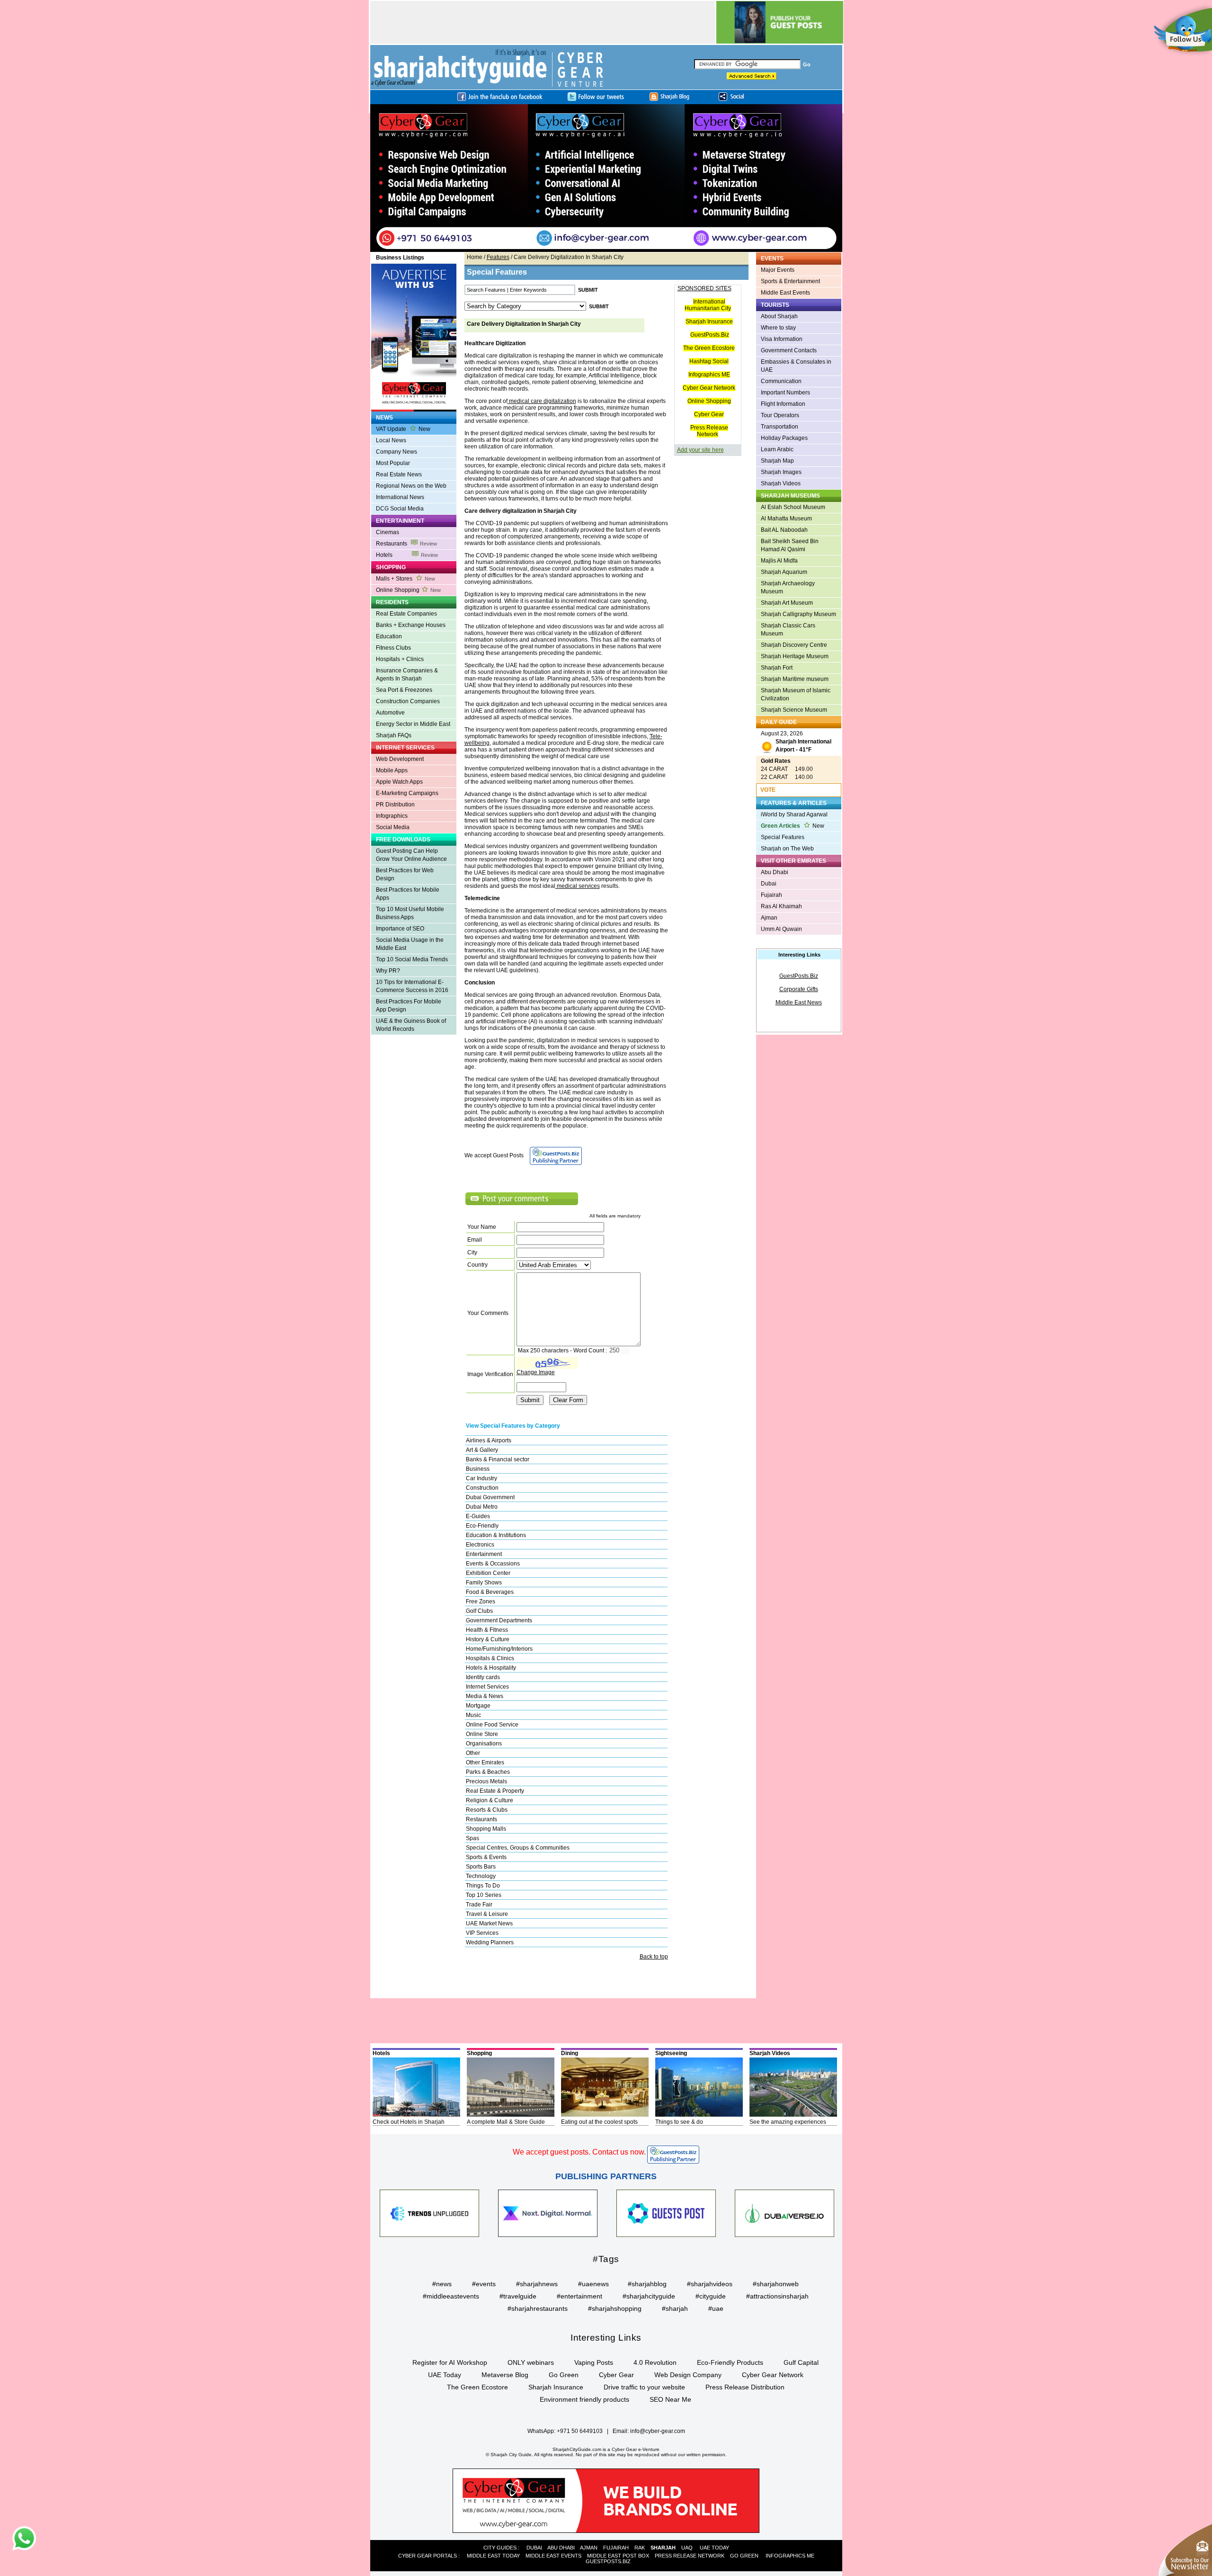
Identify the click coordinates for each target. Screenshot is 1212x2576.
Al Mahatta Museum (786, 519)
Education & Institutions (496, 1535)
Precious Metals (486, 1781)
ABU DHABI (561, 2548)
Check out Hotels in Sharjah (409, 2122)
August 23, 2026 (796, 742)
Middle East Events (785, 293)
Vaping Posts (594, 2362)
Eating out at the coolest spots (599, 2122)
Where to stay (778, 328)
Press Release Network (709, 431)
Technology (481, 1876)
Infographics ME (709, 375)
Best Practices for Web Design (405, 874)
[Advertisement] (409, 1076)
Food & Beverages (490, 1592)
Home (475, 257)
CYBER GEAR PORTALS (428, 2556)
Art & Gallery (482, 1450)
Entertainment (484, 1554)
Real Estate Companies (406, 614)
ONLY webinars (531, 2362)
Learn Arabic (777, 449)
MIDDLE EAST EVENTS (553, 2556)
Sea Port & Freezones (404, 690)
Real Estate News (399, 474)
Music (473, 1715)
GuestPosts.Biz (710, 335)
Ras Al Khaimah (781, 906)
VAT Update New (403, 429)
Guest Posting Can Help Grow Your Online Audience (411, 855)
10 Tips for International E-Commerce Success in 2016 (412, 986)
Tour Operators (780, 415)
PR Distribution (395, 805)
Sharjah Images (781, 472)
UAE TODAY (714, 2548)
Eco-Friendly (482, 1526)
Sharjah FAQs (394, 735)
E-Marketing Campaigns (407, 793)
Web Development (400, 759)
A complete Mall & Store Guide (506, 2122)
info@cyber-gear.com (658, 2431)
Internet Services (487, 1687)
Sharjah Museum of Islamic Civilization (796, 694)
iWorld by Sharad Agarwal (794, 814)
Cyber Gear (709, 414)
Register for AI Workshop (450, 2362)
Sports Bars (481, 1867)
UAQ (687, 2548)
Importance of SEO (400, 929)
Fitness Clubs (393, 648)
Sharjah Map (777, 461)
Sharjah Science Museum (794, 710)
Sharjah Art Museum (787, 603)
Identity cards (483, 1677)
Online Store (482, 1734)
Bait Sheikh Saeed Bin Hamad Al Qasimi (790, 545)
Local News (391, 440)
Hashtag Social (709, 361)
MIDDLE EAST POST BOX (618, 2556)
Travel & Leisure (487, 1914)
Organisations (484, 1744)
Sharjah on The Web (787, 849)
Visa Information (782, 339)
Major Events (778, 270)
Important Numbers (785, 393)
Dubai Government (490, 1497)
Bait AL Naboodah (784, 530)
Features (498, 257)
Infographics (392, 816)
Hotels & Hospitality (491, 1668)
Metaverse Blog (505, 2375)
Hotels (407, 555)
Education (389, 636)
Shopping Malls (486, 1829)
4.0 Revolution (655, 2362)
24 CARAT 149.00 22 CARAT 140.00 (787, 769)
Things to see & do (679, 2122)
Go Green (564, 2375)
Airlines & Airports (489, 1440)
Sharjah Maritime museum (795, 679)
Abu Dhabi (775, 872)
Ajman (769, 918)
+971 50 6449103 (580, 2431)
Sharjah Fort (777, 668)
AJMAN (589, 2548)
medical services (578, 886)
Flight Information (783, 404)
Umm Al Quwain (781, 929)
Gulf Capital (801, 2362)
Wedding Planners (490, 1942)
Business (478, 1469)
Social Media (393, 827)
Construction (482, 1488)
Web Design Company (688, 2375)
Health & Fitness (487, 1630)
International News (400, 497)
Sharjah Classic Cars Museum (788, 630)
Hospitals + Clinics (400, 659)
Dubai (769, 884)
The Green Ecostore (709, 348)
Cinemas (388, 532)
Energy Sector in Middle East (413, 724)
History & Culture (488, 1639)
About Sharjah (779, 316)
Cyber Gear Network (709, 388)
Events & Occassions (493, 1564)
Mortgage (478, 1706)
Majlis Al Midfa (779, 561)
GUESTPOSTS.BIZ (608, 2561)
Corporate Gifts (799, 989)
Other (473, 1753)
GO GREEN (744, 2556)
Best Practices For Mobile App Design (409, 1006)
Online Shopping (408, 590)
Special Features (783, 837)
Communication (781, 381)
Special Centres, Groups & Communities (518, 1848)
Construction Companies (408, 701)
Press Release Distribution (745, 2387)
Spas (472, 1838)
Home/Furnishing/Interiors (499, 1649)
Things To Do (483, 1886)
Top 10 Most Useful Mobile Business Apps (410, 913)
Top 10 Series (484, 1895)
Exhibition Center (488, 1573)
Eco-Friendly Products (730, 2362)
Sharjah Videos (781, 483)
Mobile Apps (392, 770)
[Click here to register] (606, 178)
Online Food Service (492, 1725)
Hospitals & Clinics (490, 1658)
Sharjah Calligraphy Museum (798, 614)
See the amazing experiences (788, 2122)
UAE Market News (489, 1923)
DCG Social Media (400, 509)
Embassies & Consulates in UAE (796, 366)
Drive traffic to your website (644, 2387)
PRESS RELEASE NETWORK (690, 2556)
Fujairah (771, 895)
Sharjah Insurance (709, 322)
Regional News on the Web (411, 486)
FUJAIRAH (616, 2548)
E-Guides (478, 1516)
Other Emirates (485, 1762)
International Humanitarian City (708, 305)
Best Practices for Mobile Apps (408, 894)
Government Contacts (789, 350)
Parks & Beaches (488, 1772)
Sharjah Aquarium (784, 572)
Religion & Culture (490, 1800)
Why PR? (388, 971)
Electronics (480, 1545)
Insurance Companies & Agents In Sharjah (407, 675)
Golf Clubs (479, 1611)
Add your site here (700, 450)
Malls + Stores (405, 579)
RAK (640, 2548)
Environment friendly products (584, 2399)
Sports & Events (486, 1857)
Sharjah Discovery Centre (794, 645)
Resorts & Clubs (487, 1810)
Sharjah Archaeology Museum (788, 587)
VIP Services (482, 1933)
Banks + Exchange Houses (411, 625)
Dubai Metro (482, 1507)
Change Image (536, 1372)
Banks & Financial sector (498, 1459)
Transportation (780, 427)
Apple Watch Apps (399, 782)
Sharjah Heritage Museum (795, 656)
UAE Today (445, 2375)
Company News (397, 452)
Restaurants (406, 544)
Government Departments (499, 1620)
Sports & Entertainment (790, 281)
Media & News (485, 1696)
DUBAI (534, 2548)
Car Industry (481, 1478)
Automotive (390, 713)
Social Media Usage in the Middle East (410, 944)
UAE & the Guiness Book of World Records (411, 1025)
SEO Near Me (670, 2399)
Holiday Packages (784, 438)
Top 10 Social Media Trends (412, 959)
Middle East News (799, 1002)
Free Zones (481, 1601)
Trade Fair (479, 1905)
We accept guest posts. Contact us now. (579, 2152)
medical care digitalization (542, 401)
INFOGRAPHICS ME (790, 2556)
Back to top (654, 1957)
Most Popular (393, 463)
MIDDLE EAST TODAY (493, 2556)
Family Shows (484, 1583)
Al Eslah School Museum (793, 507)
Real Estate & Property (495, 1791)
